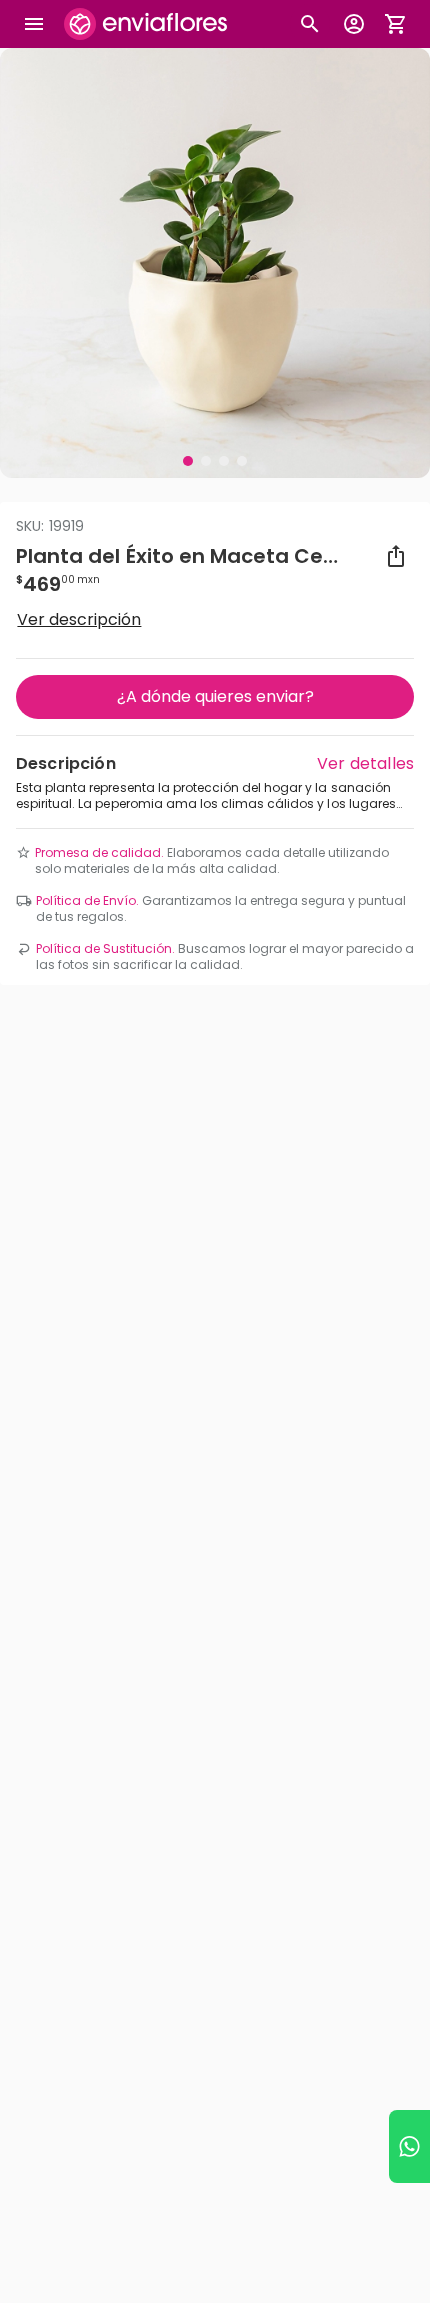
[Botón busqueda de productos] (310, 24)
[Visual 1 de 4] (188, 461)
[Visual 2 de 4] (206, 461)
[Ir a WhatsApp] (409, 2146)
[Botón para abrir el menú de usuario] (354, 24)
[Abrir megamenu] (34, 24)
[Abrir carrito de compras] (396, 24)
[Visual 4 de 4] (242, 461)
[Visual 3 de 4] (224, 461)
